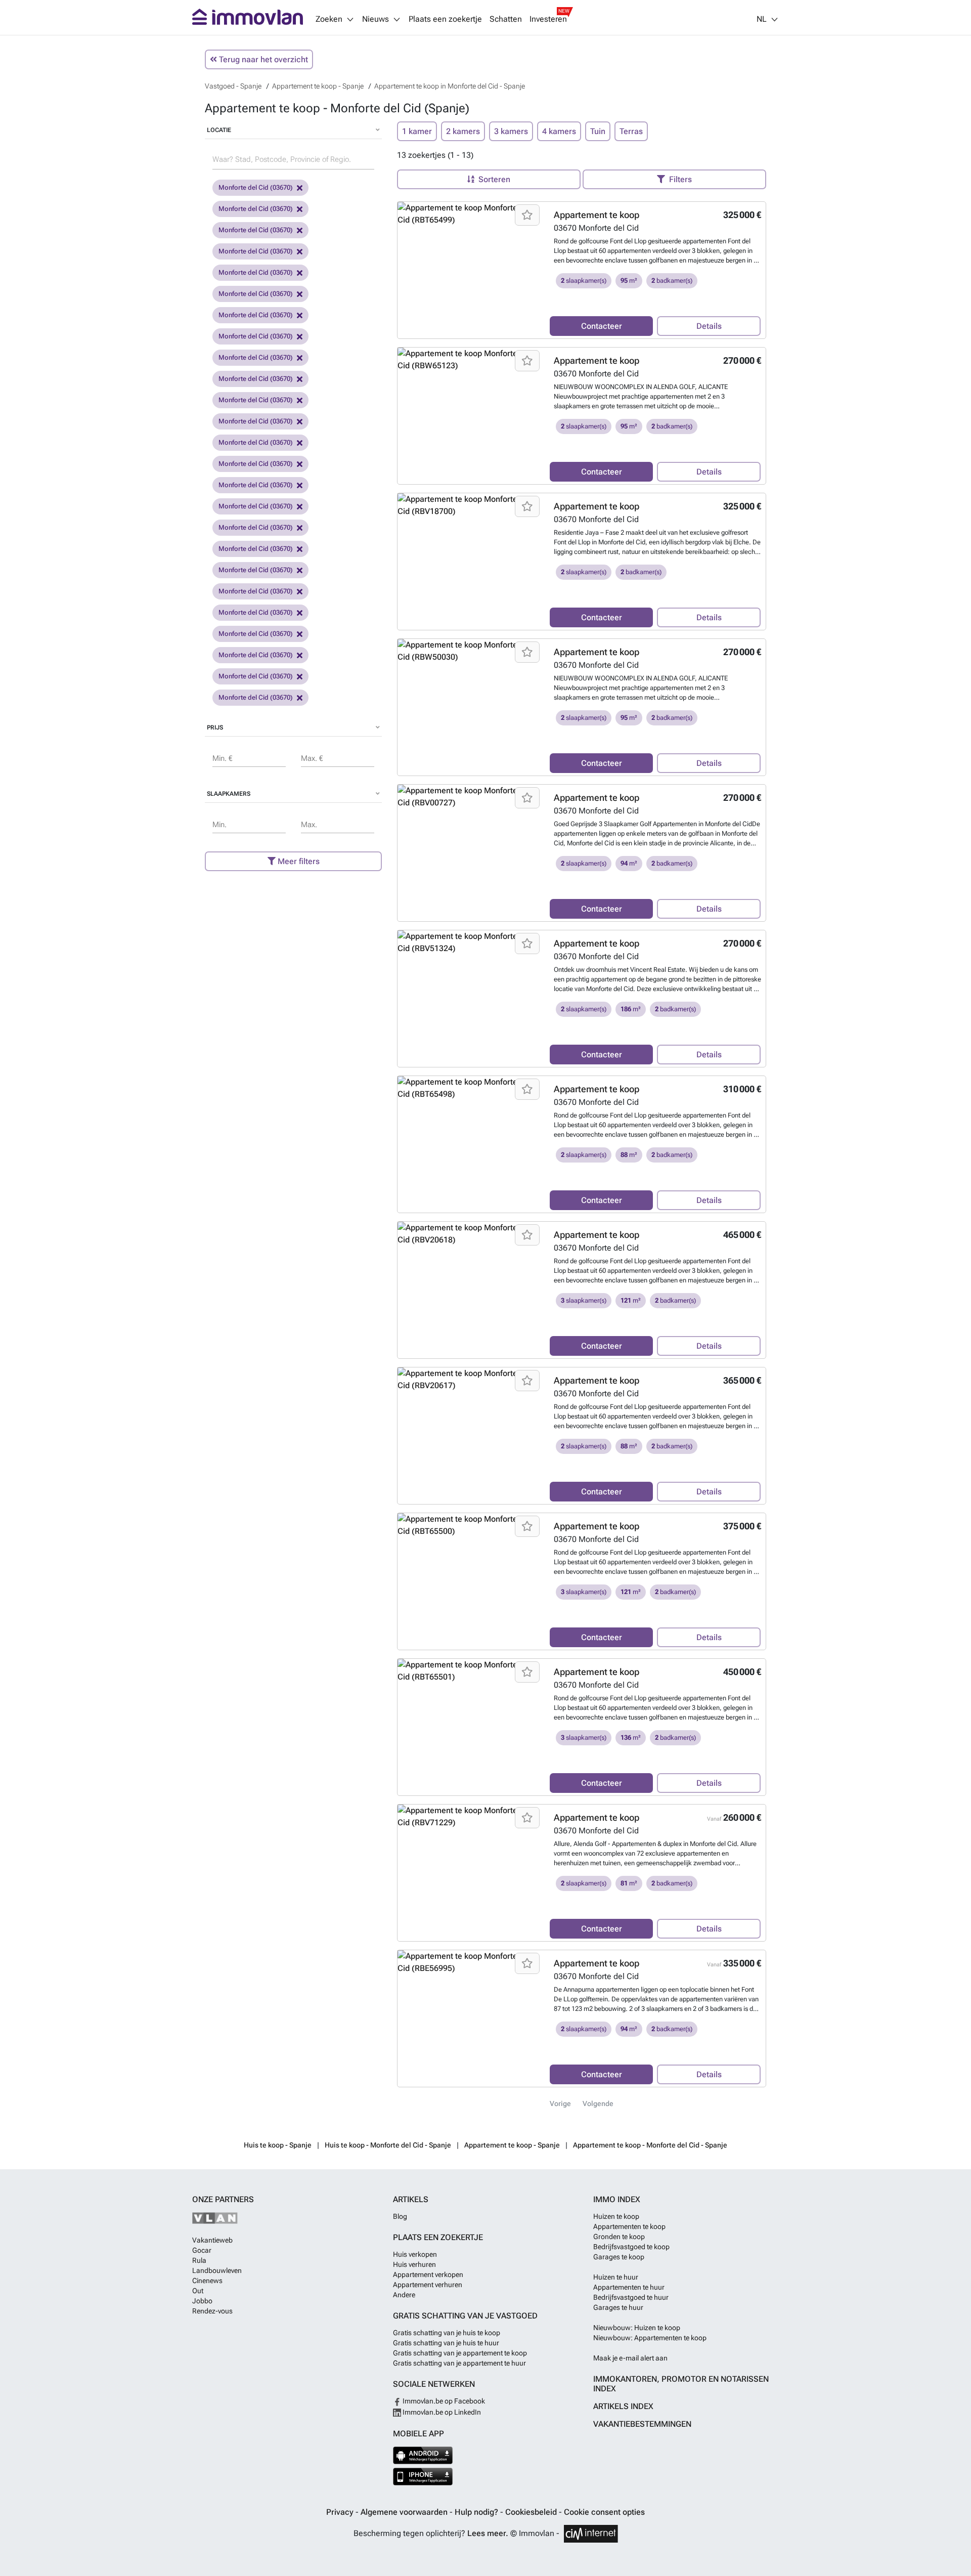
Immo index (617, 2199)
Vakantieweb (212, 2240)
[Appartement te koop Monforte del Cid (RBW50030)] (470, 651)
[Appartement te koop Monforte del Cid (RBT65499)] (470, 214)
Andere (404, 2295)
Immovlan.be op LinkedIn (441, 2412)
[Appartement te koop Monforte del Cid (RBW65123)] (470, 360)
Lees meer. (488, 2533)
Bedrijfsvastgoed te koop (631, 2247)
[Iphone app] (423, 2477)
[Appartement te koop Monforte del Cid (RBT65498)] (470, 1088)
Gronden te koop (619, 2237)
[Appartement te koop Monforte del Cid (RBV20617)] (470, 1380)
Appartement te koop (597, 215)
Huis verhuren (414, 2264)
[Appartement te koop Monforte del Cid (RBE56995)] (470, 1962)
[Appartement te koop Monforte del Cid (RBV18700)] (470, 505)
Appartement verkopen (428, 2274)
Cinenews (207, 2281)
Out (198, 2291)
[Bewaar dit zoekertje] (527, 215)
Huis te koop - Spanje (278, 2145)
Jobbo (202, 2301)
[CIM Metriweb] (591, 2534)
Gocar (202, 2250)
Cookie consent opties (604, 2512)
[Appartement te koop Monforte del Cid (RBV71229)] (470, 1817)
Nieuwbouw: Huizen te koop (637, 2328)
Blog (400, 2216)
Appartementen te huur (629, 2287)
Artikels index (623, 2406)
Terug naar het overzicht (262, 59)
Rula (199, 2260)
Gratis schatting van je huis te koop (447, 2333)
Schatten (506, 19)
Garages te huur (618, 2307)
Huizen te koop (616, 2216)
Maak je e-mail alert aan (630, 2358)
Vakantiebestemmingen (642, 2424)
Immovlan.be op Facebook (443, 2401)
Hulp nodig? (477, 2512)
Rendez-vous (212, 2311)
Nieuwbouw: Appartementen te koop (650, 2338)
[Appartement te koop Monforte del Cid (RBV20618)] (470, 1234)
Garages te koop (619, 2257)
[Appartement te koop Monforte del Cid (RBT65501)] (470, 1671)
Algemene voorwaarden (405, 2512)
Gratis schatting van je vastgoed (465, 2316)
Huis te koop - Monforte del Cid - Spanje (388, 2145)
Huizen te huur (616, 2277)
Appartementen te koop (629, 2226)
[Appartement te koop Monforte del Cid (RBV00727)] (470, 797)
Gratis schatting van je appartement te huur (459, 2363)
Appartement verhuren (428, 2285)
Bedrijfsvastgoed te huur (631, 2297)
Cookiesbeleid (532, 2512)
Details (709, 326)
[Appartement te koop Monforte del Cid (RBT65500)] (470, 1525)
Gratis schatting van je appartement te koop (460, 2353)
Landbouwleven (217, 2270)
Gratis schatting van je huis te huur (446, 2343)
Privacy (341, 2512)
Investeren (548, 19)
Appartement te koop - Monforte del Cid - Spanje (650, 2145)
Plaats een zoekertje (445, 19)
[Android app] (423, 2455)
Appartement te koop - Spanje (512, 2145)
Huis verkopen (415, 2254)
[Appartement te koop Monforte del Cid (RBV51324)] (470, 942)
